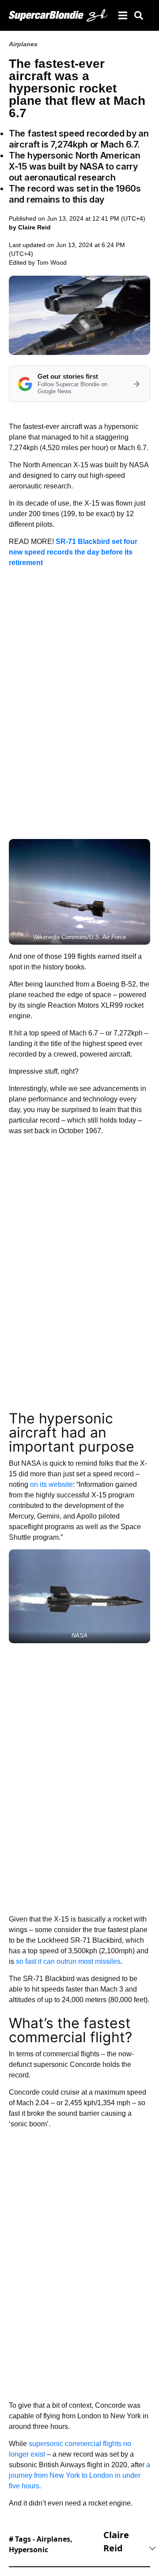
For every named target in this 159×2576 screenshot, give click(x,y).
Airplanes (23, 44)
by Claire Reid (30, 227)
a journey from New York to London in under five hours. (79, 2475)
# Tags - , (41, 2544)
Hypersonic (28, 2550)
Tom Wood (52, 262)
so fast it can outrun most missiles (68, 1961)
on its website (51, 1484)
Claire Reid (116, 2541)
